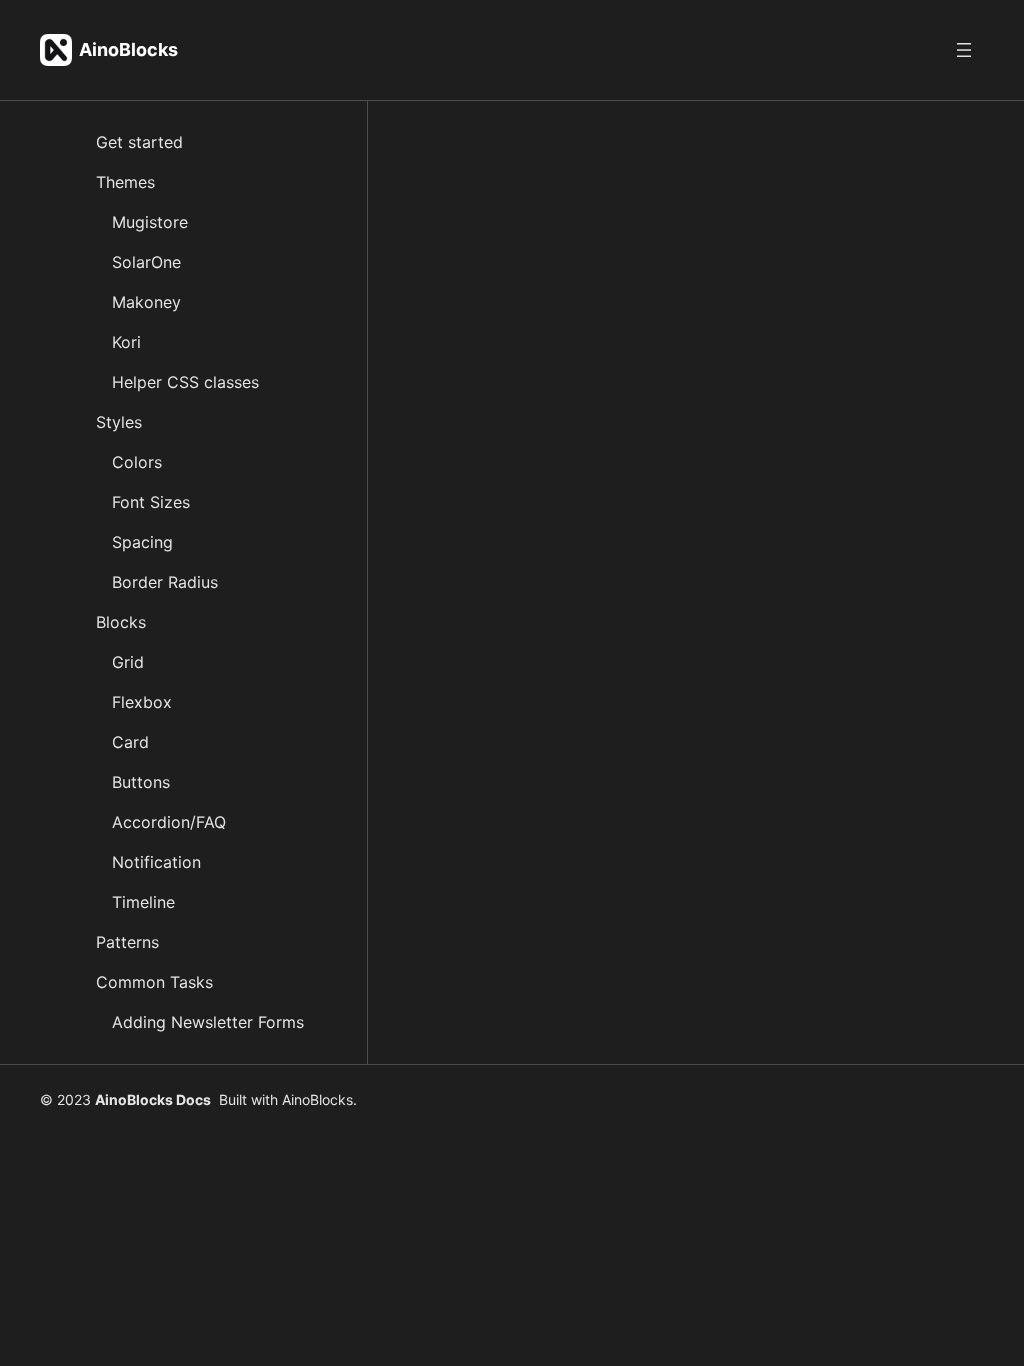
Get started (139, 142)
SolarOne (146, 262)
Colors (137, 462)
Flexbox (142, 702)
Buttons (141, 782)
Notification (156, 862)
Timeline (143, 902)
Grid (128, 662)
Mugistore (150, 222)
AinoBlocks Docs (153, 1099)
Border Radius (165, 582)
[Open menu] (964, 50)
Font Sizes (151, 502)
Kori (126, 342)
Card (130, 742)
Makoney (146, 302)
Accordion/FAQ (169, 822)
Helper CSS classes (185, 382)
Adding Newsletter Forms (208, 1022)
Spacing (142, 542)
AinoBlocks (128, 49)
